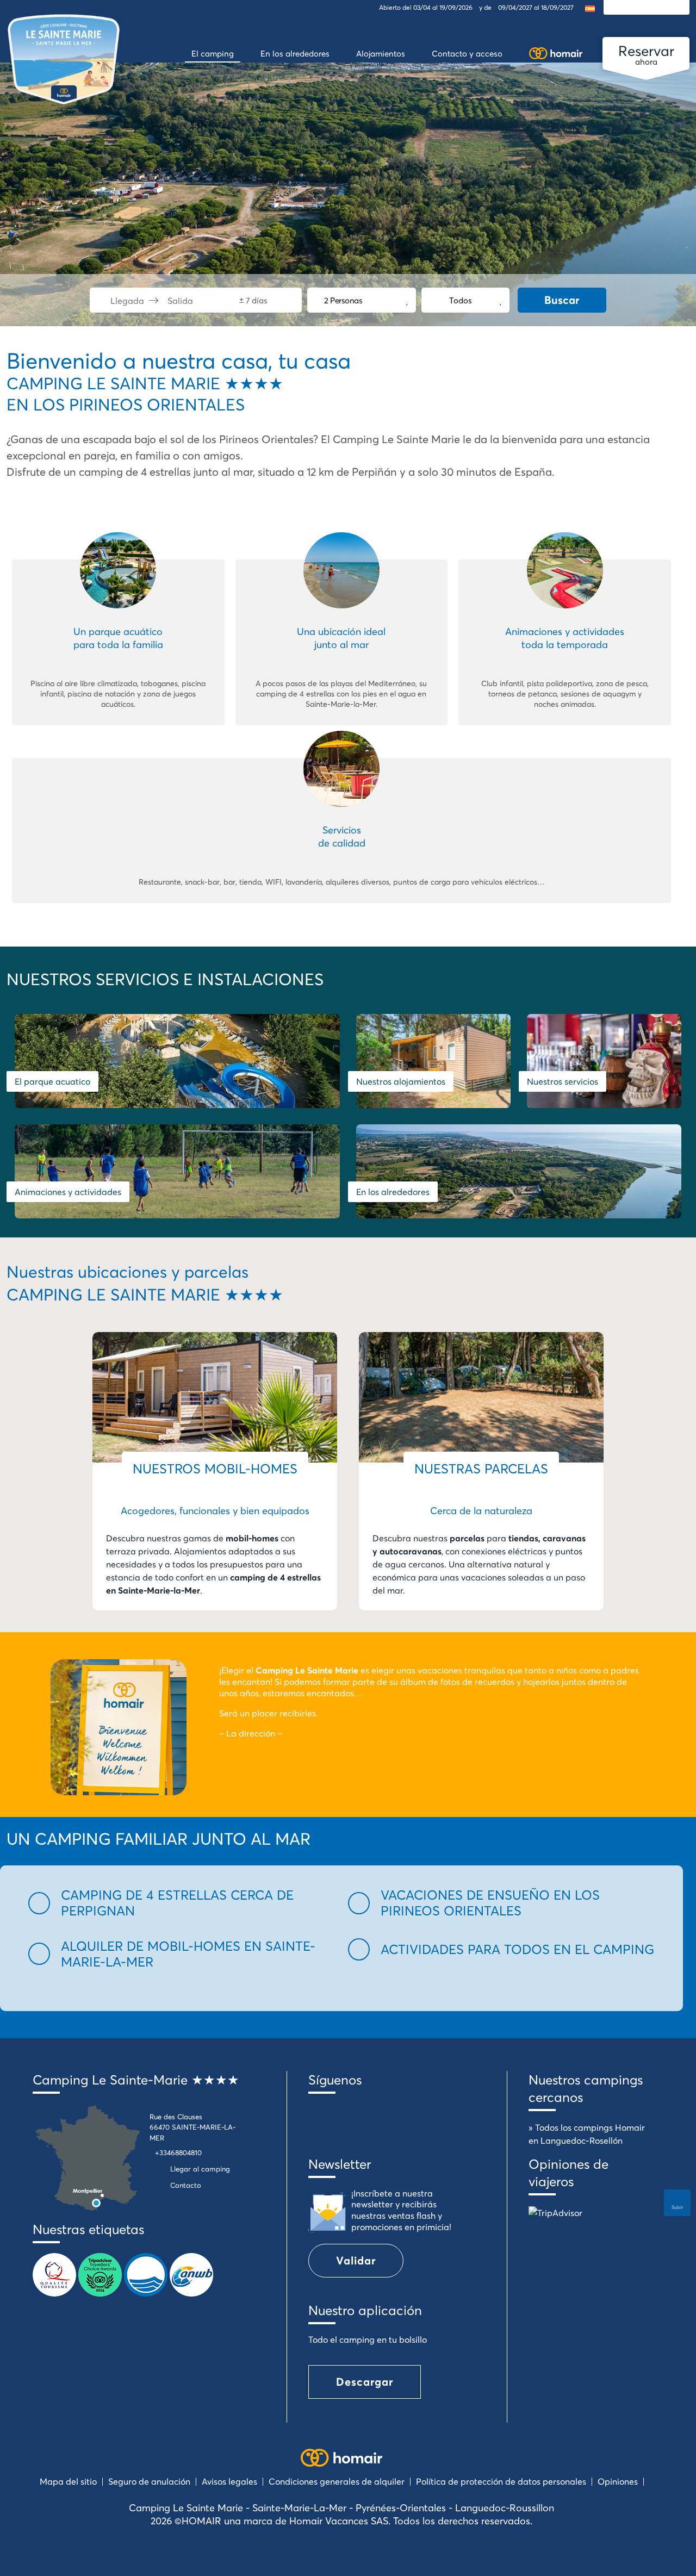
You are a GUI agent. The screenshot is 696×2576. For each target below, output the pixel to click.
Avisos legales (229, 2481)
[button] (182, 1903)
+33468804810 (178, 2152)
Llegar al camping (200, 2169)
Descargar (365, 2382)
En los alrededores (393, 1192)
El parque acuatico (52, 1081)
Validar (356, 2260)
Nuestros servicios (563, 1081)
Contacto (186, 2185)
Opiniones (618, 2481)
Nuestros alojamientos (401, 1081)
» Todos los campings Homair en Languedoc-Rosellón (587, 2134)
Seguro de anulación (149, 2481)
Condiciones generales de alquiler (337, 2481)
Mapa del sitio (68, 2481)
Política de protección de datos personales (501, 2481)
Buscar (562, 300)
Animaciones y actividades (68, 1192)
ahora (646, 54)
